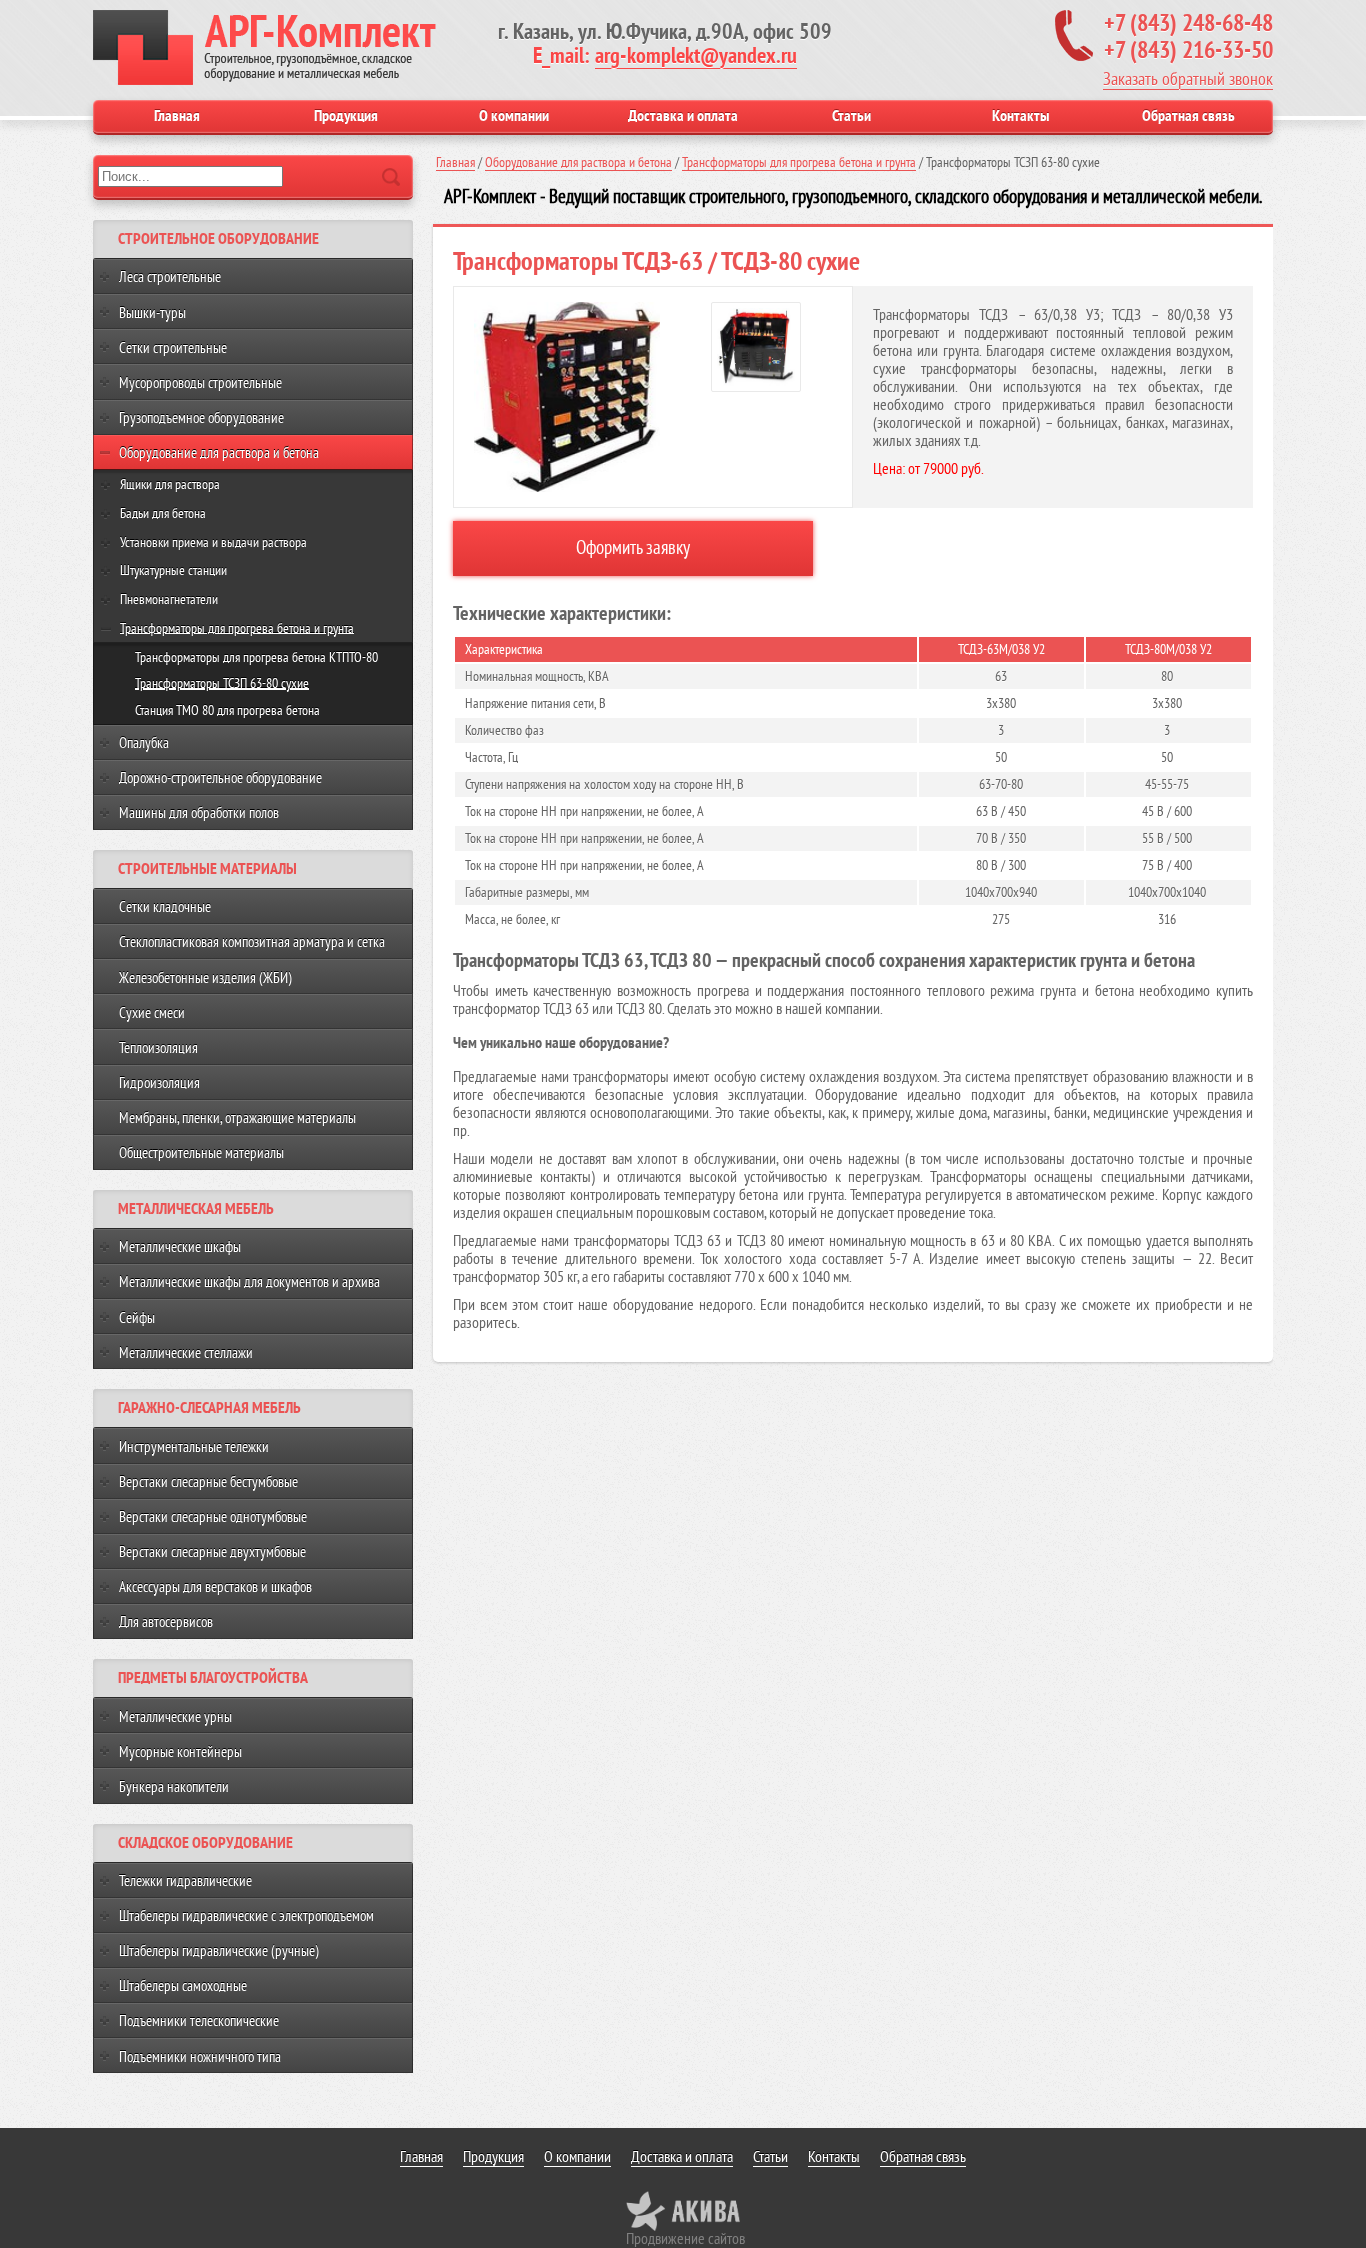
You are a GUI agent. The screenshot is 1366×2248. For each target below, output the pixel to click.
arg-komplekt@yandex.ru (696, 56)
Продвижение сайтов (685, 2239)
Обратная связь (1188, 116)
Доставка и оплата (683, 116)
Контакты (1020, 116)
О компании (514, 116)
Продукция (346, 116)
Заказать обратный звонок (1188, 79)
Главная (177, 116)
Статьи (851, 116)
